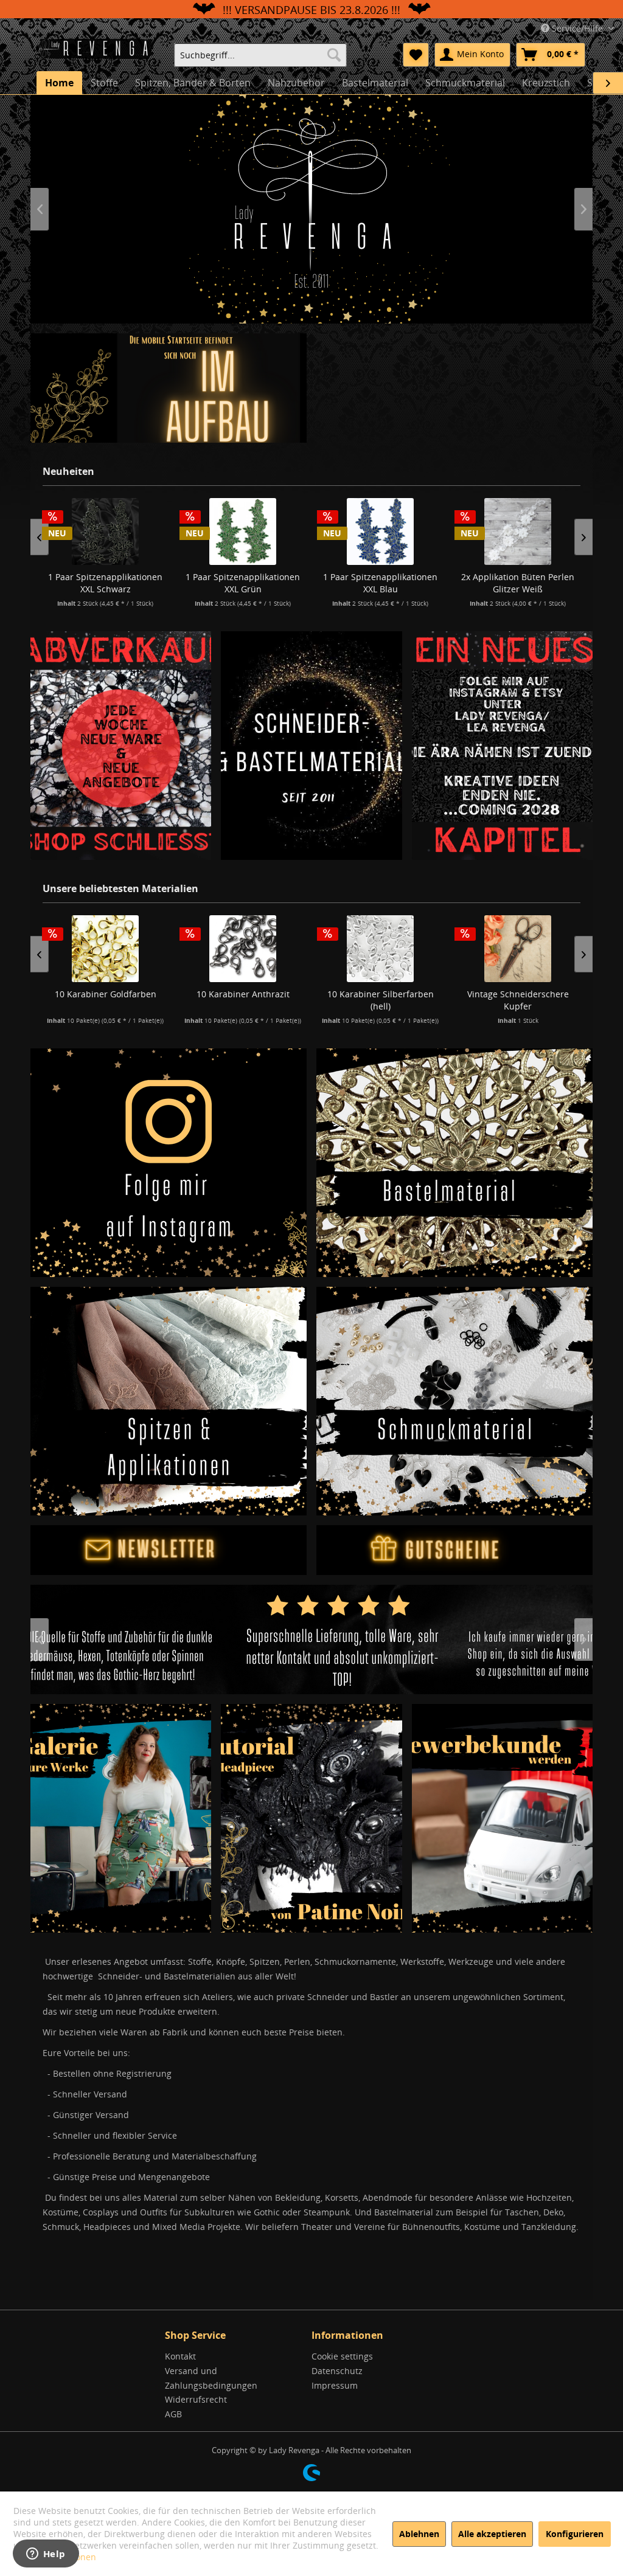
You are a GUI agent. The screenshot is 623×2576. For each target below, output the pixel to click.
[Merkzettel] (416, 55)
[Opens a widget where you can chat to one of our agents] (46, 2555)
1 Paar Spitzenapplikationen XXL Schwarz (105, 583)
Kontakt (180, 2356)
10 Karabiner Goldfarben (106, 994)
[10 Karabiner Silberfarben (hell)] (380, 949)
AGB (173, 2414)
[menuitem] (260, 55)
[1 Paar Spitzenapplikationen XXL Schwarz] (105, 531)
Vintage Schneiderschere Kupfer (518, 1000)
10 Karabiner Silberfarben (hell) (381, 1000)
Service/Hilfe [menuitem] (577, 28)
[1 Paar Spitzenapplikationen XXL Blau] (380, 531)
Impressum (335, 2385)
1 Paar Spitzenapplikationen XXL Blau (380, 583)
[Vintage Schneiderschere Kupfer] (518, 949)
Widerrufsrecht (196, 2399)
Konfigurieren (575, 2534)
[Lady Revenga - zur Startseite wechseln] (99, 54)
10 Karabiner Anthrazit (243, 994)
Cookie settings (342, 2356)
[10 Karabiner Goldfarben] (105, 949)
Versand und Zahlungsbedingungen (211, 2378)
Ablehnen (419, 2534)
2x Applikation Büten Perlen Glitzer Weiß (518, 583)
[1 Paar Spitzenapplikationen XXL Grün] (243, 531)
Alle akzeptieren (492, 2534)
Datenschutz (337, 2371)
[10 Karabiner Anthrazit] (243, 949)
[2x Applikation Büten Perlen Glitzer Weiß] (518, 531)
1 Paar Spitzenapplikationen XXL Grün (243, 583)
